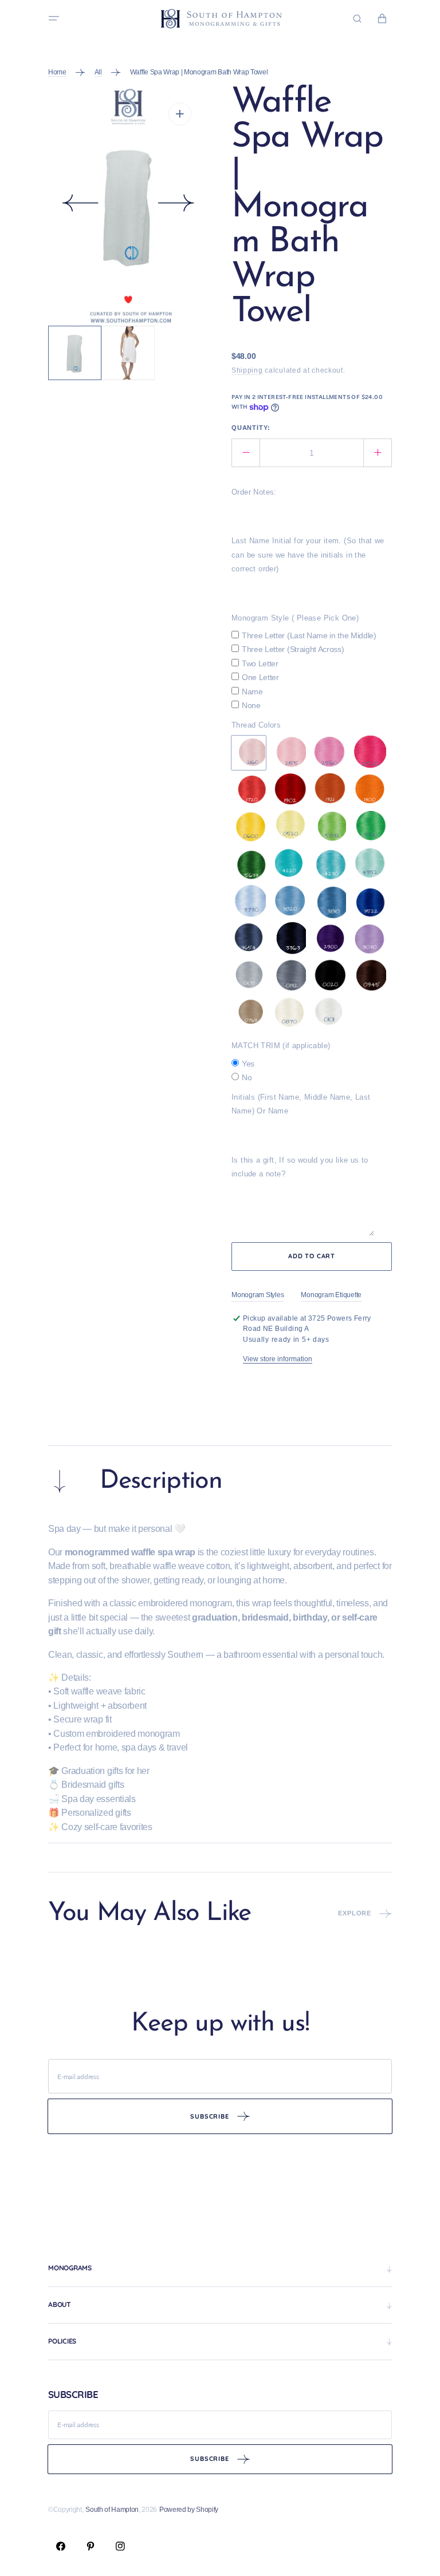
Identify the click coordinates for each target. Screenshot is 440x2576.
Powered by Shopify (189, 2510)
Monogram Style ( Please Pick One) (295, 618)
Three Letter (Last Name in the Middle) (309, 635)
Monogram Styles (258, 1295)
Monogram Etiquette (331, 1295)
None (251, 705)
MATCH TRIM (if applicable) (281, 1046)
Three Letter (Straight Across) (293, 649)
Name (252, 692)
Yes (248, 1064)
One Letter (260, 677)
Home (57, 72)
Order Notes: (254, 492)
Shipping (247, 370)
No (247, 1077)
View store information (278, 1359)
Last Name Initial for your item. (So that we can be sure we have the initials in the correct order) (308, 555)
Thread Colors (256, 725)
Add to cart (312, 1256)
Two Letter (260, 663)
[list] (128, 206)
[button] (54, 18)
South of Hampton (112, 2510)
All (98, 72)
